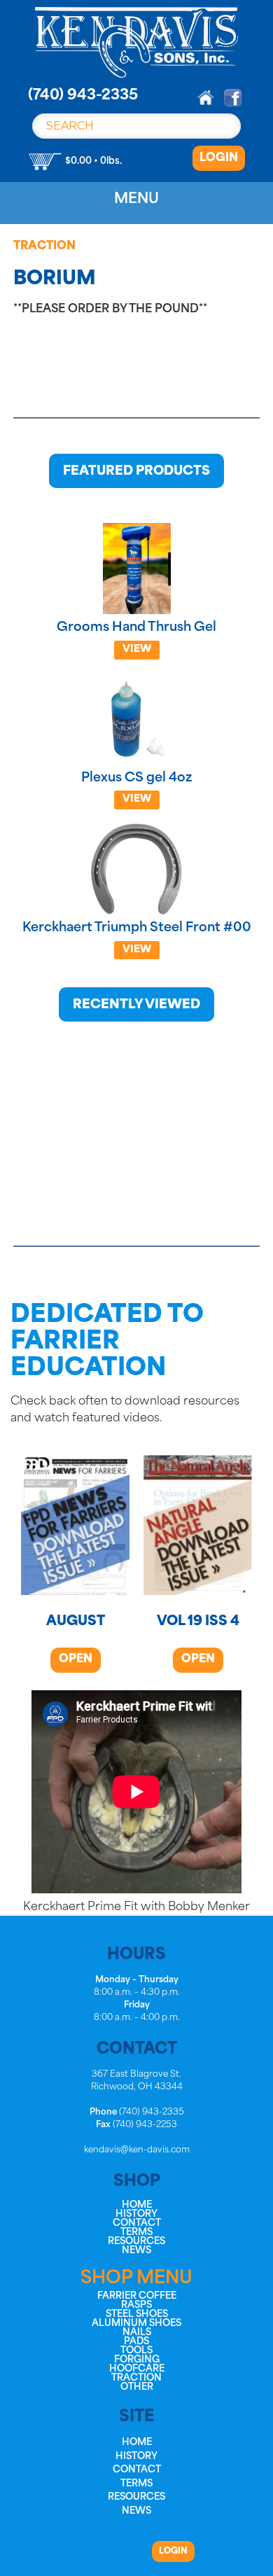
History (136, 2214)
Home (137, 2205)
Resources (136, 2242)
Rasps (136, 2305)
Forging (137, 2360)
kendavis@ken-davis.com (137, 2150)
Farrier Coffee (137, 2296)
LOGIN (219, 158)
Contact (137, 2223)
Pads (136, 2342)
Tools (136, 2351)
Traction (44, 246)
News (136, 2251)
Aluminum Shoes (136, 2324)
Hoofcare (137, 2369)
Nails (137, 2333)
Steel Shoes (137, 2314)
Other (137, 2387)
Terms (136, 2233)
